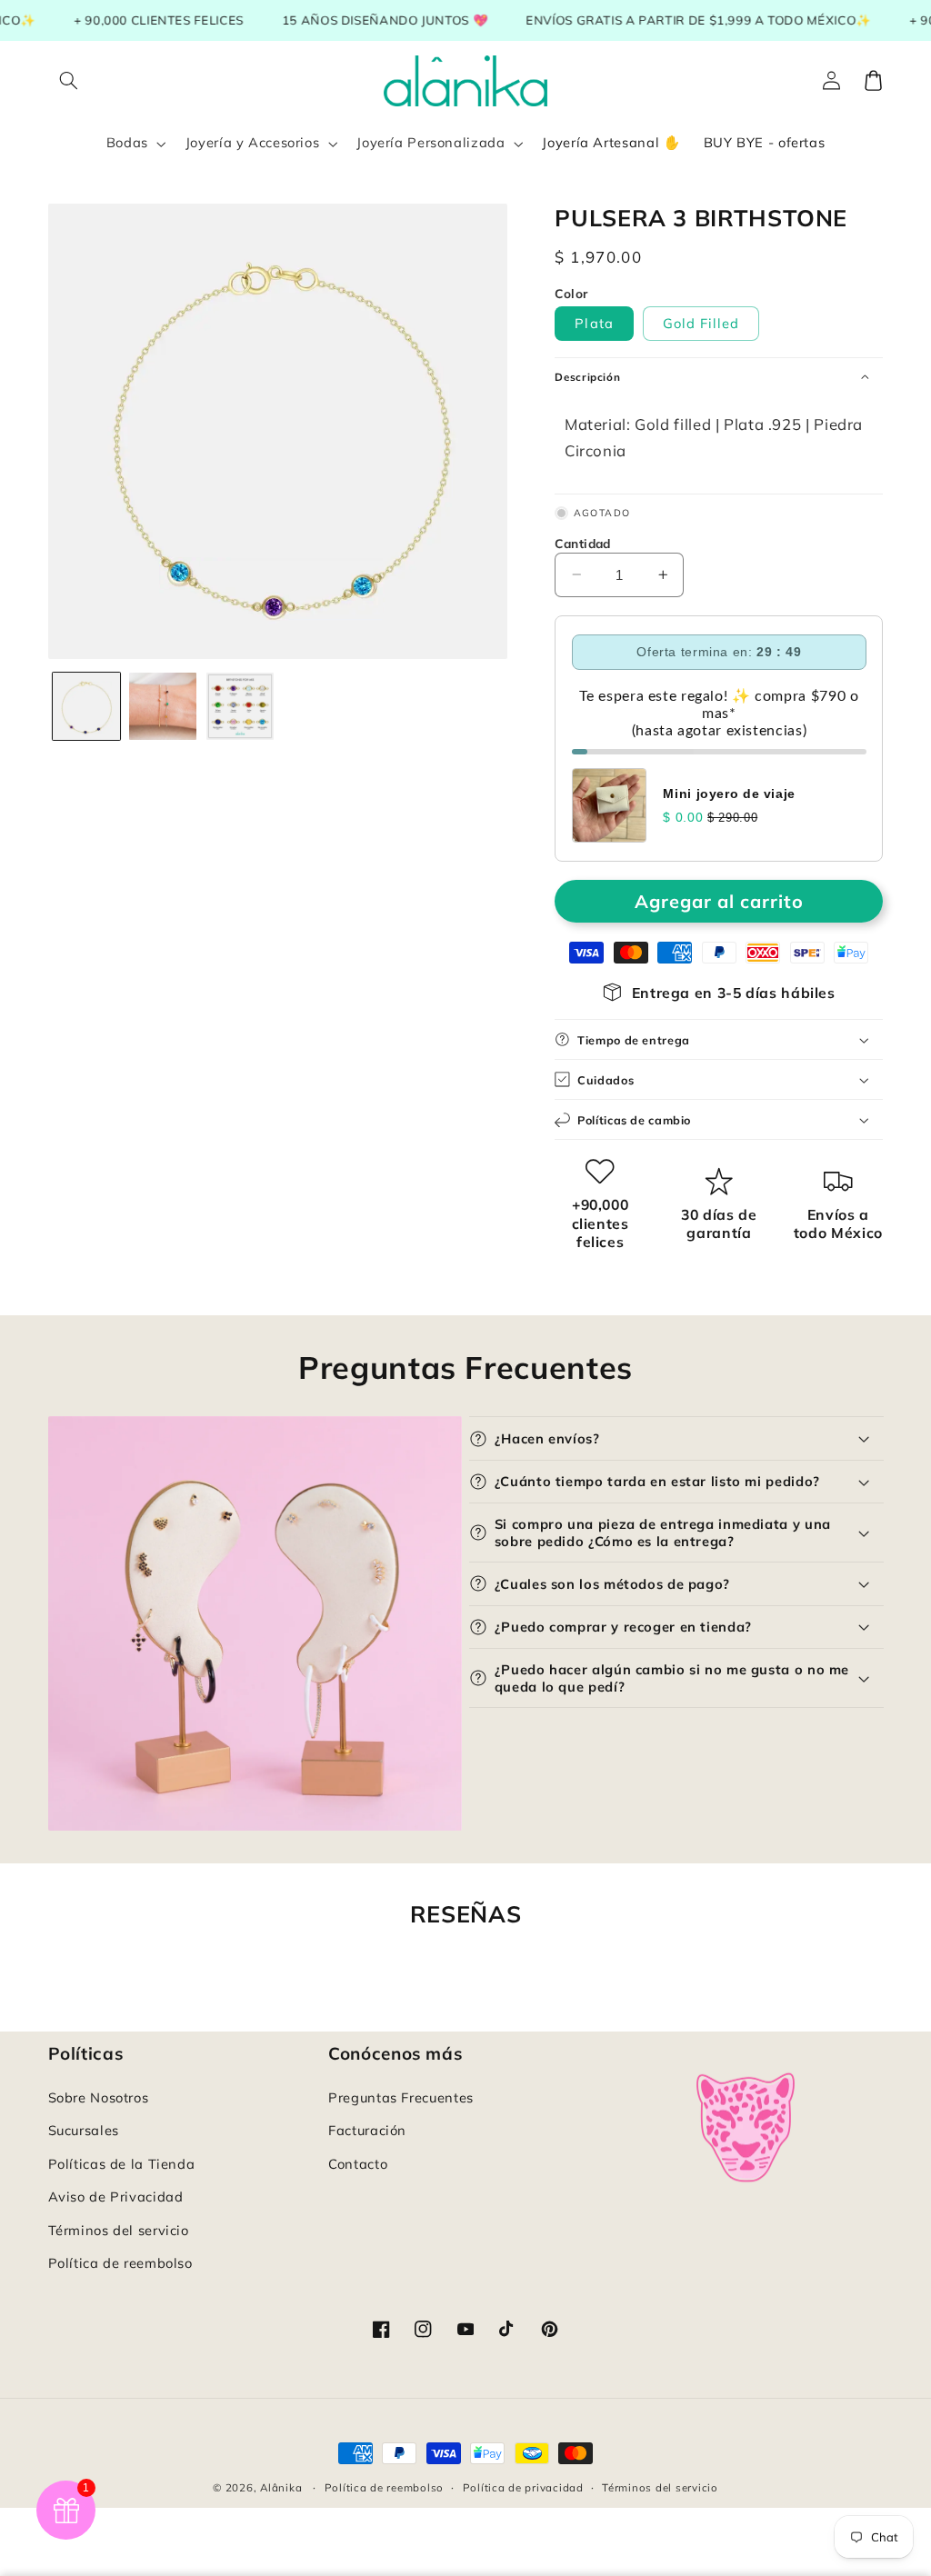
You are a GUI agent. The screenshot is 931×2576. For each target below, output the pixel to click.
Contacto (358, 2164)
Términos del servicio (119, 2230)
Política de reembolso (120, 2263)
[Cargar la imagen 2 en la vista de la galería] (163, 706)
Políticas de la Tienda (122, 2164)
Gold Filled (701, 323)
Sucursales (84, 2130)
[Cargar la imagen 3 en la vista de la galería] (240, 706)
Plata (594, 323)
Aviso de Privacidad (116, 2197)
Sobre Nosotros (99, 2097)
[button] (69, 81)
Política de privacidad (523, 2487)
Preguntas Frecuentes (401, 2097)
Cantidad (582, 543)
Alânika (281, 2487)
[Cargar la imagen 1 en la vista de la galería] (86, 706)
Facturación (367, 2130)
